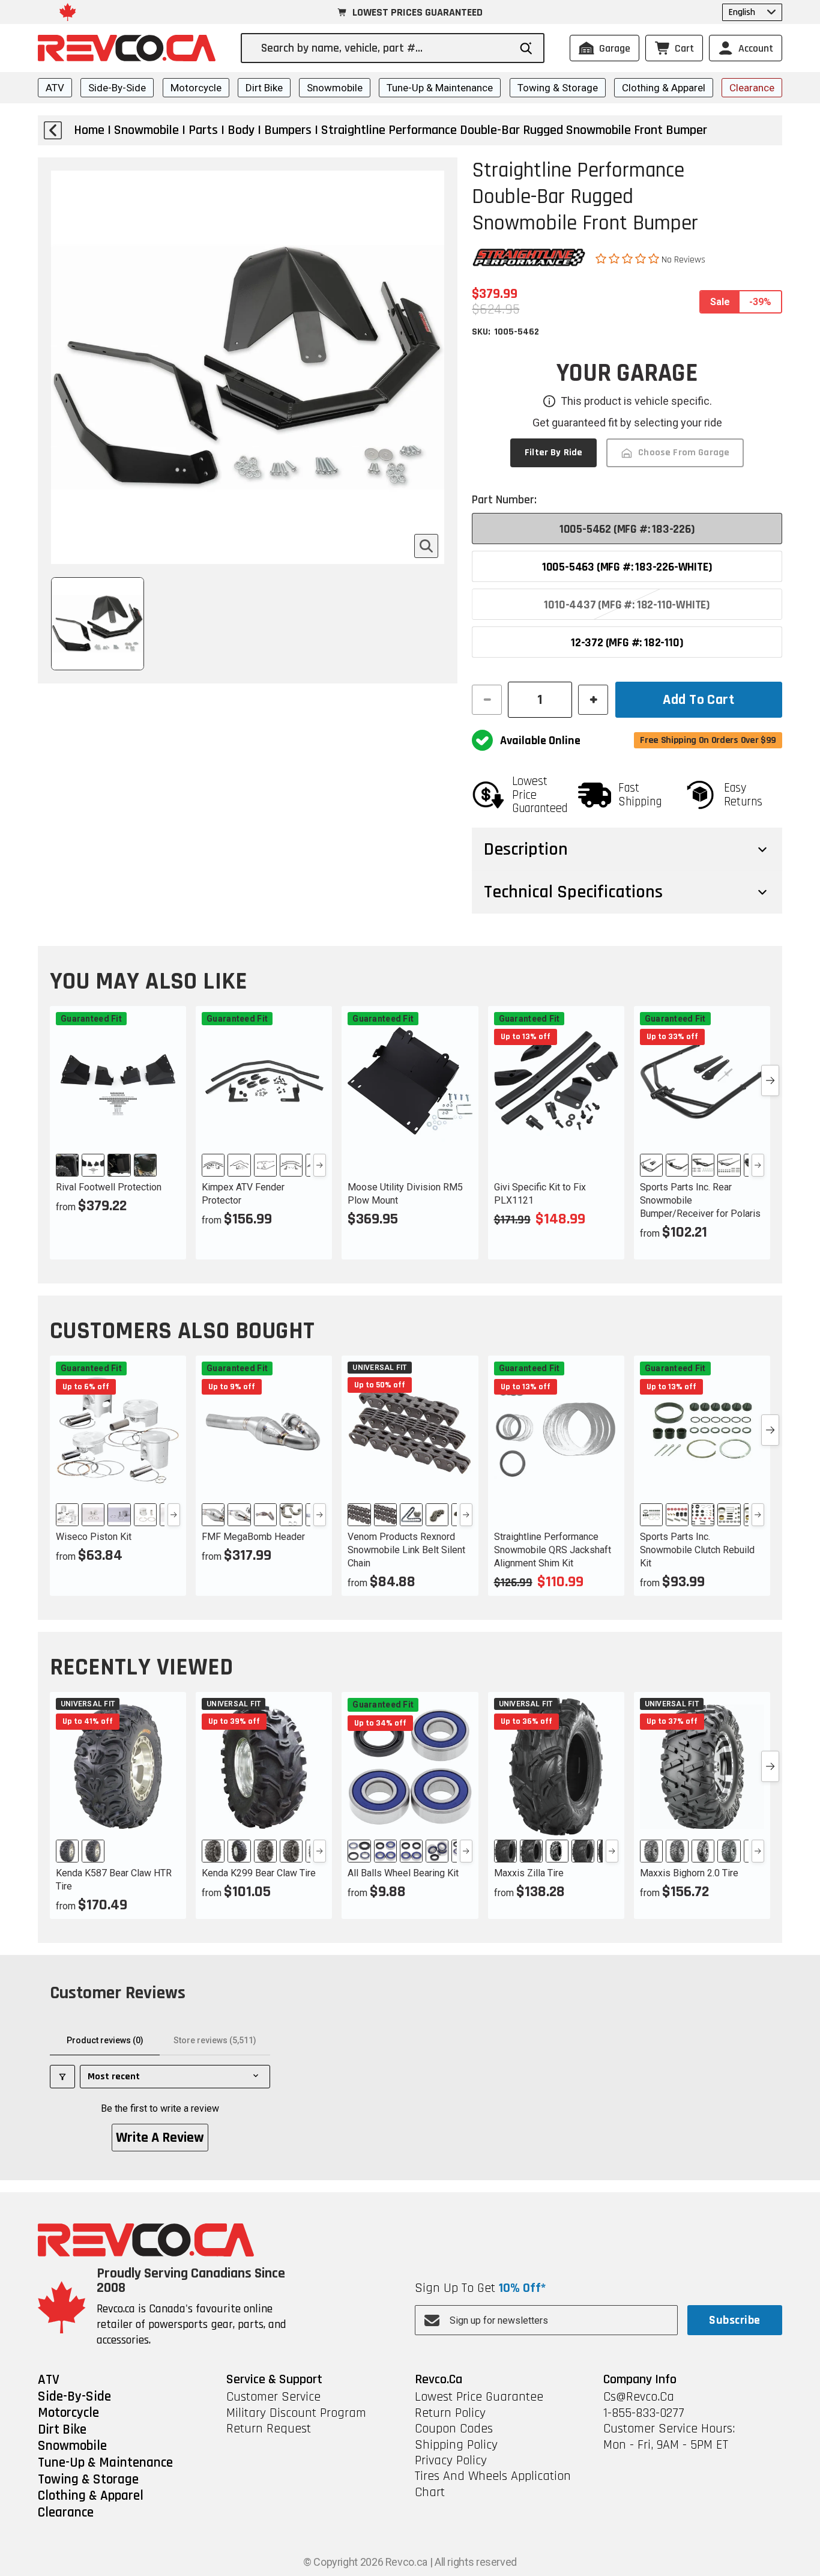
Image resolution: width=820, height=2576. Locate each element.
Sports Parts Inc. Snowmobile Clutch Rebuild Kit (697, 1550)
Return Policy (450, 2413)
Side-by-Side (117, 88)
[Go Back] (53, 130)
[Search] (526, 48)
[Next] (320, 1165)
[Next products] (770, 1080)
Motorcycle (196, 88)
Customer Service (273, 2397)
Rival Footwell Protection (109, 1187)
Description (526, 849)
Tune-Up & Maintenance (440, 88)
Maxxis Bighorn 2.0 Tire (689, 1873)
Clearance (752, 88)
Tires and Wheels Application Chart (493, 2484)
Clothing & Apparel (664, 88)
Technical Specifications (573, 892)
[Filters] (62, 2077)
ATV (55, 88)
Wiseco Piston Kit (94, 1537)
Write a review (160, 2138)
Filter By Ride (553, 453)
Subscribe (734, 2320)
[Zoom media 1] (426, 546)
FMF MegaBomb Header (253, 1537)
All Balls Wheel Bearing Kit (403, 1873)
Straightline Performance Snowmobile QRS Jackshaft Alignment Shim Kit (553, 1550)
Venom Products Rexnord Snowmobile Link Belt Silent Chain (406, 1550)
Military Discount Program (296, 2413)
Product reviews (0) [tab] (105, 2040)
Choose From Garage (684, 453)
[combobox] (385, 48)
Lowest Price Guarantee (479, 2397)
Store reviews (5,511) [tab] (215, 2040)
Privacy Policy (451, 2461)
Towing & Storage (558, 88)
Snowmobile (335, 88)
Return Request (269, 2429)
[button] (629, 259)
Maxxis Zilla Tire (529, 1873)
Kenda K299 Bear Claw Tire (259, 1873)
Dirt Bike (264, 88)
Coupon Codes (454, 2429)
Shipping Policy (456, 2445)
